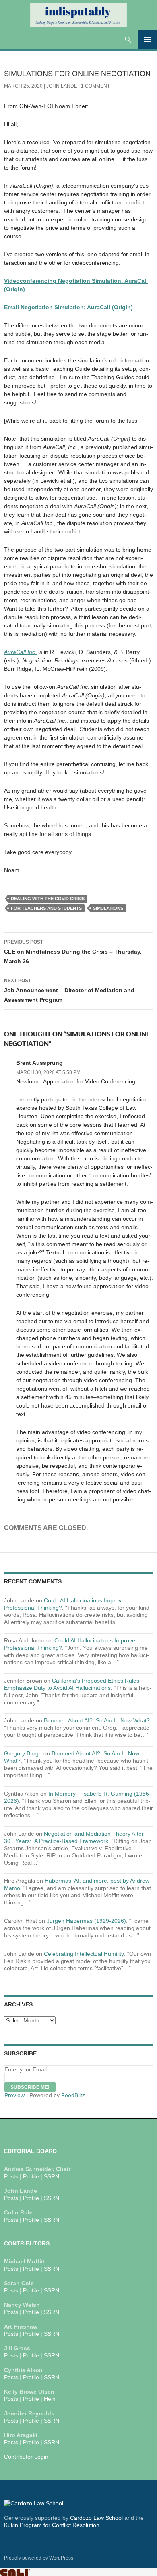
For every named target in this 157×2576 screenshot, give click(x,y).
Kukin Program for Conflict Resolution (52, 2525)
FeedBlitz (73, 2095)
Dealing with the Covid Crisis (48, 899)
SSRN (52, 2176)
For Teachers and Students (46, 908)
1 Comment (95, 86)
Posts (11, 2176)
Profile (31, 2176)
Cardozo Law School (96, 2518)
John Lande (62, 86)
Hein (50, 2399)
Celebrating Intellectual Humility (84, 1954)
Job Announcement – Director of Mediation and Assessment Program (69, 990)
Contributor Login (26, 2457)
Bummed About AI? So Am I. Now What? (97, 1720)
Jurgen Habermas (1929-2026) (86, 1921)
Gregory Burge (23, 1753)
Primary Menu (147, 39)
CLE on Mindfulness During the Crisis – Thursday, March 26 (73, 952)
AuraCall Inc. (20, 652)
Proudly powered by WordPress (39, 2558)
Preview (14, 2095)
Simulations (108, 908)
